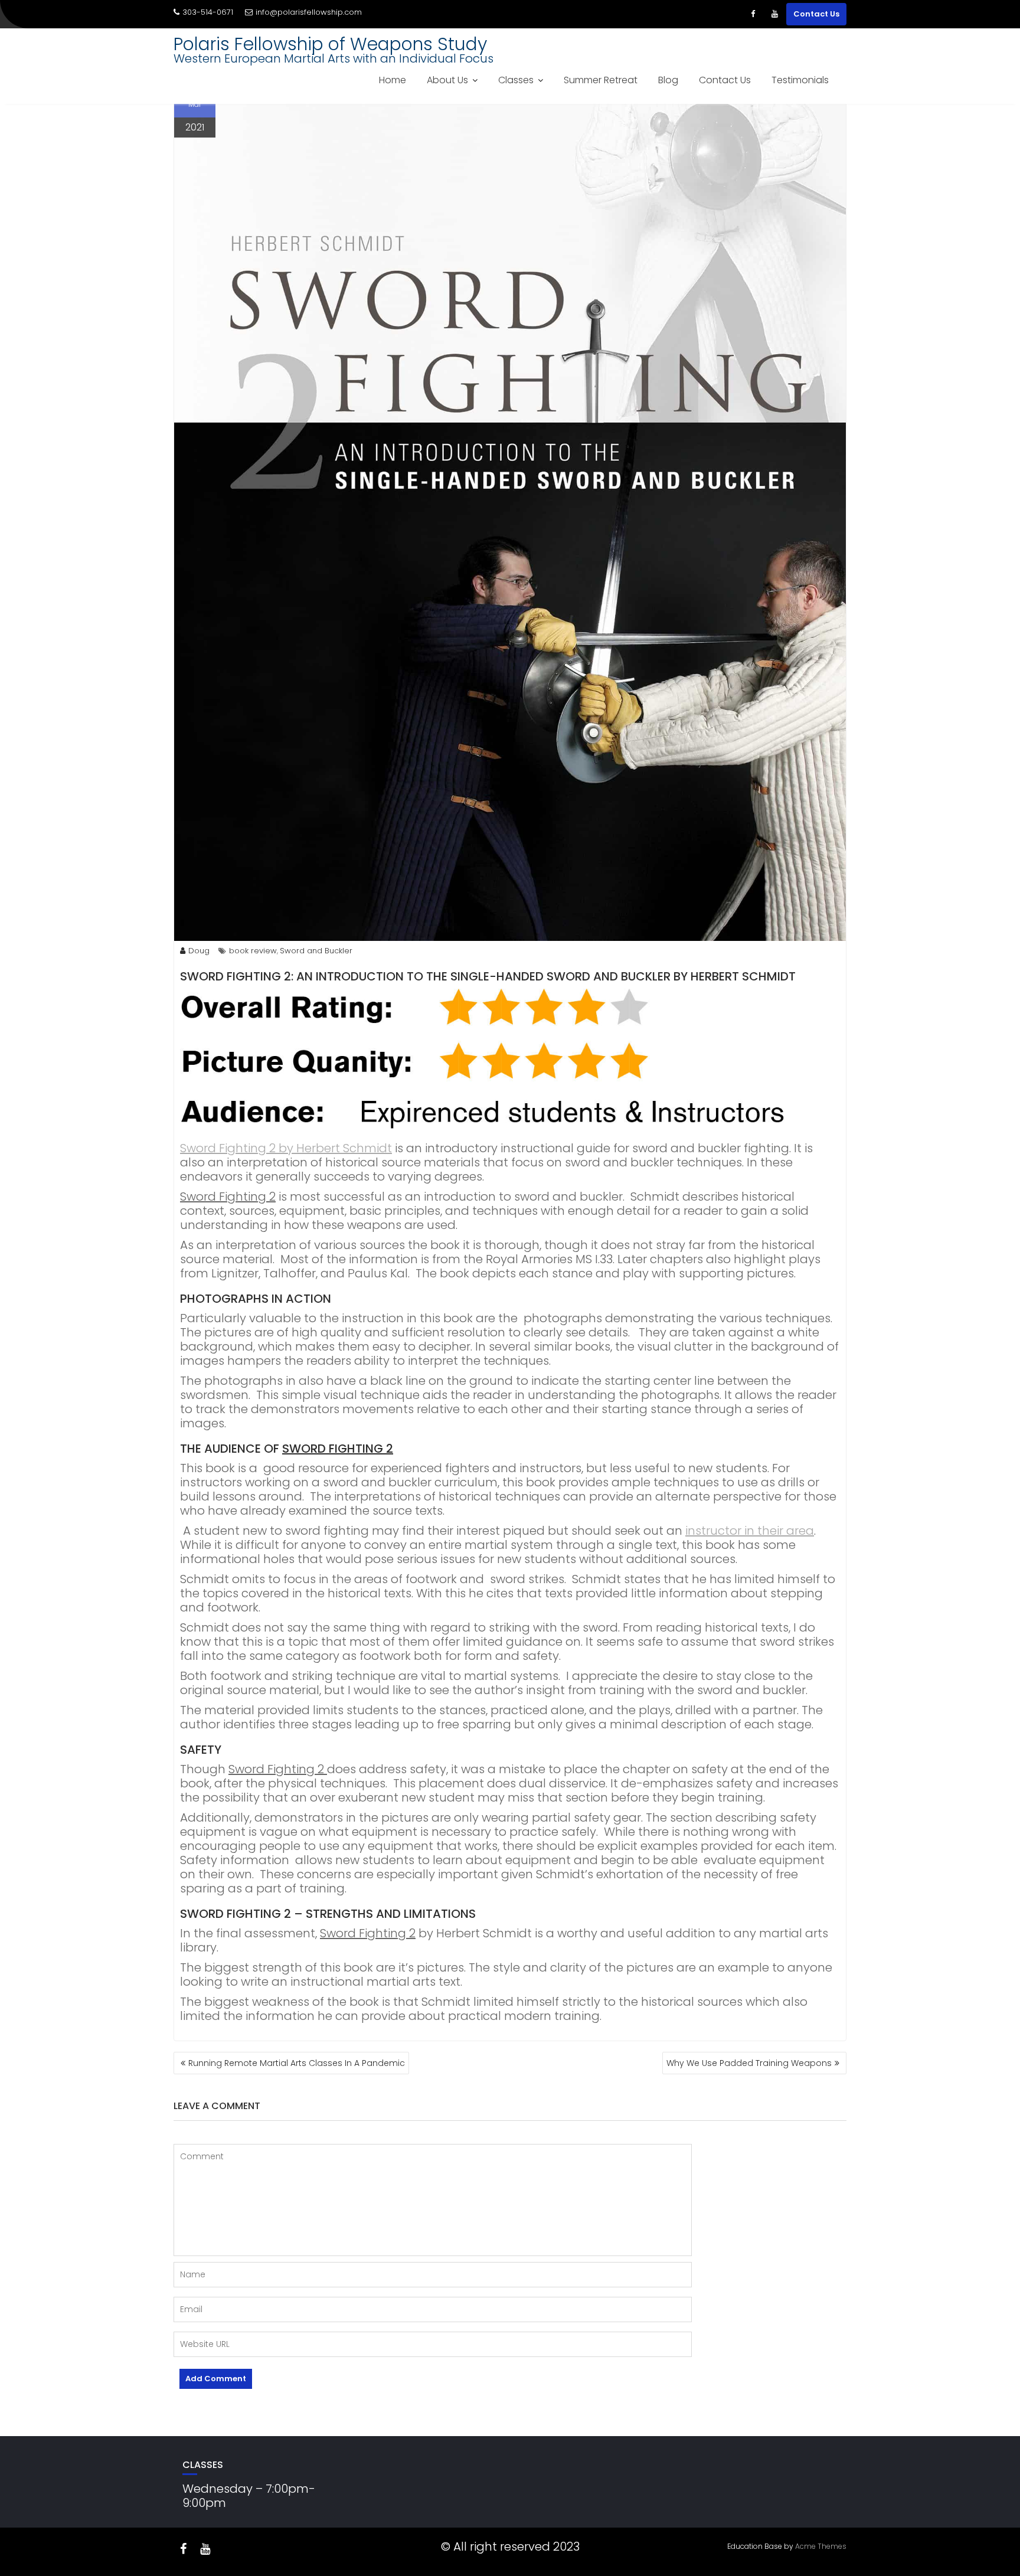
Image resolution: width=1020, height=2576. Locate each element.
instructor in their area (750, 1531)
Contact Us (816, 14)
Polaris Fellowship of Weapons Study (330, 44)
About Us (447, 80)
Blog (668, 80)
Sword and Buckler (316, 951)
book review (253, 951)
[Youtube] (774, 14)
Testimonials (800, 80)
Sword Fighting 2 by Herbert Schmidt (286, 1148)
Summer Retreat (601, 80)
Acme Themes (821, 2546)
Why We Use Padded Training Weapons (749, 2063)
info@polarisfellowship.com (309, 12)
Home (393, 80)
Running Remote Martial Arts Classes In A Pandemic (297, 2063)
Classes (516, 80)
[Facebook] (753, 14)
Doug (199, 951)
